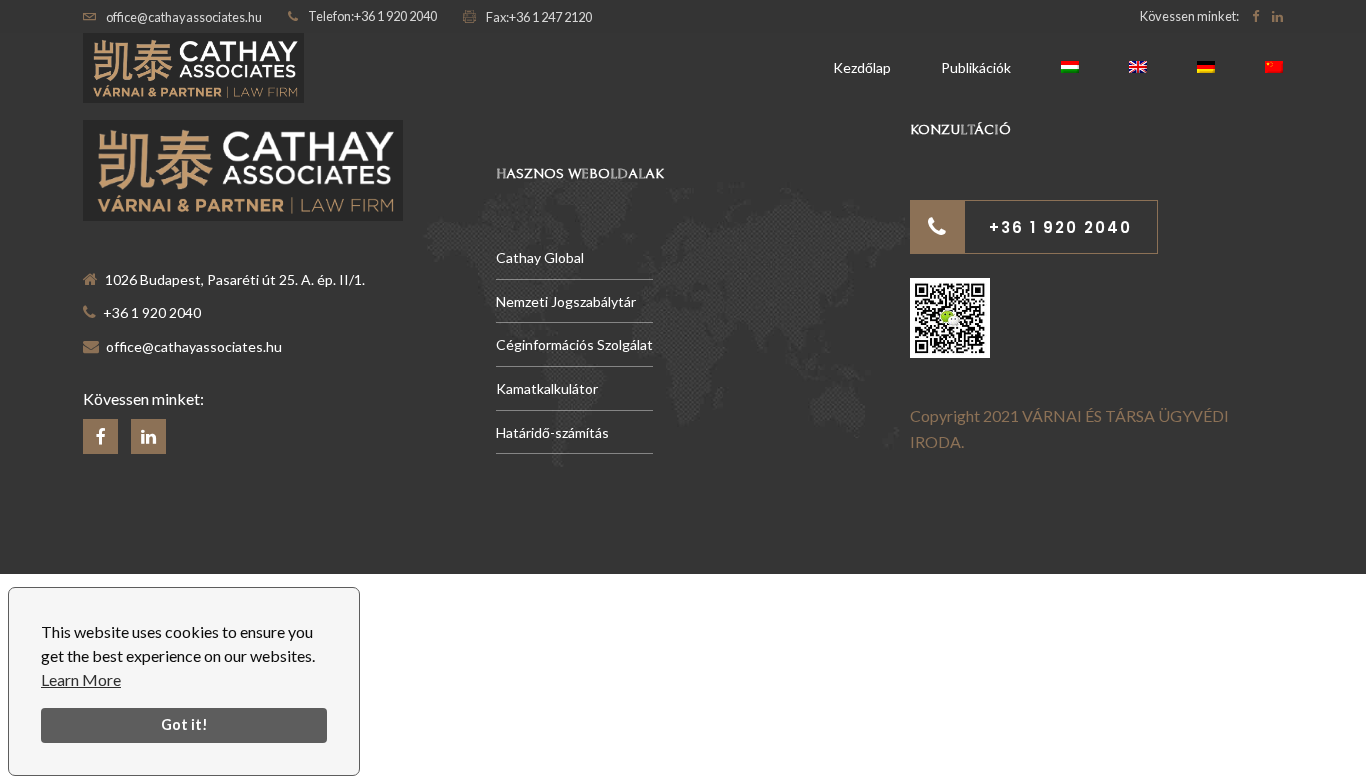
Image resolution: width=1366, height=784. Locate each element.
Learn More (81, 679)
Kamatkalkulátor (547, 388)
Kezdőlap (862, 67)
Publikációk (976, 67)
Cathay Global (540, 257)
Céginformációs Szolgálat (574, 344)
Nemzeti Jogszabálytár (566, 301)
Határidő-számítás (552, 432)
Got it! (184, 724)
